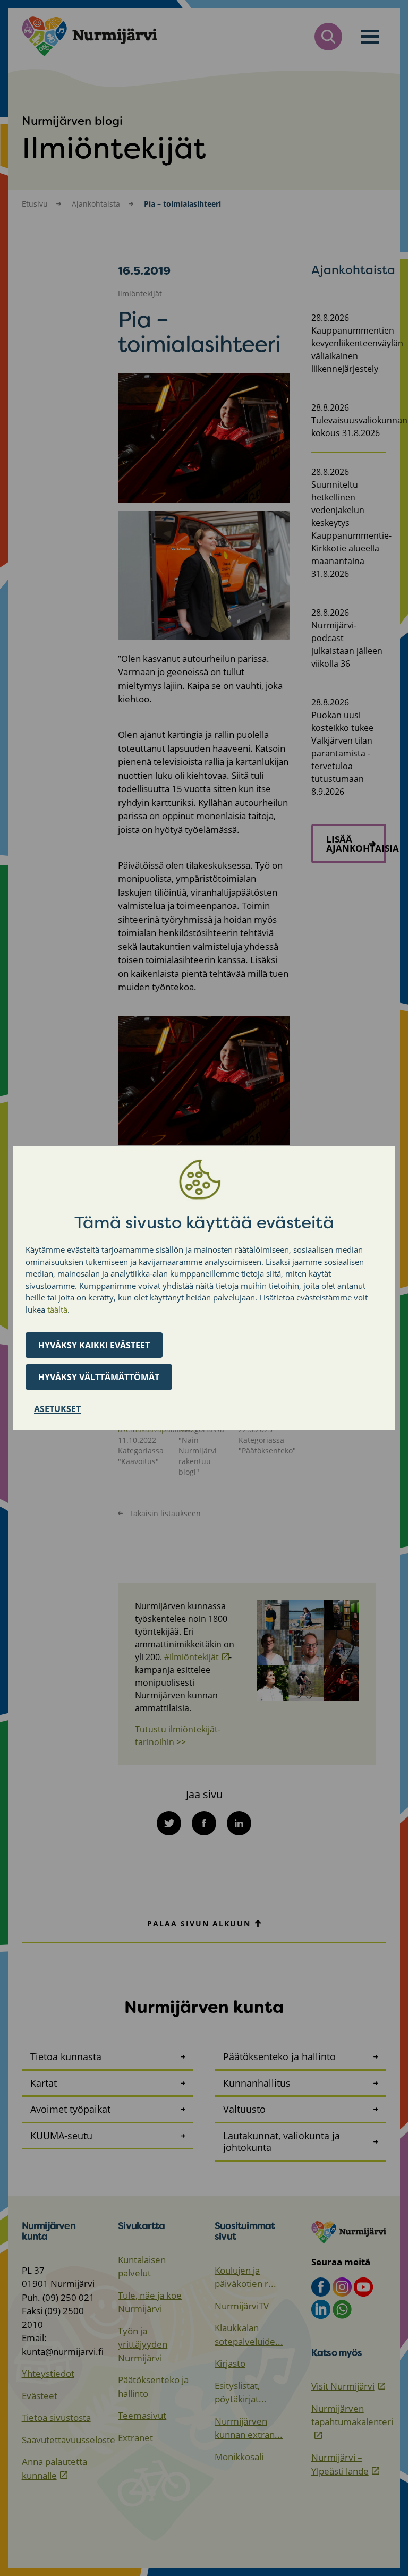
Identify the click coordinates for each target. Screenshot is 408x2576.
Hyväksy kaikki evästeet (94, 1345)
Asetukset (57, 1409)
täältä (57, 1310)
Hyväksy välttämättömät (99, 1377)
